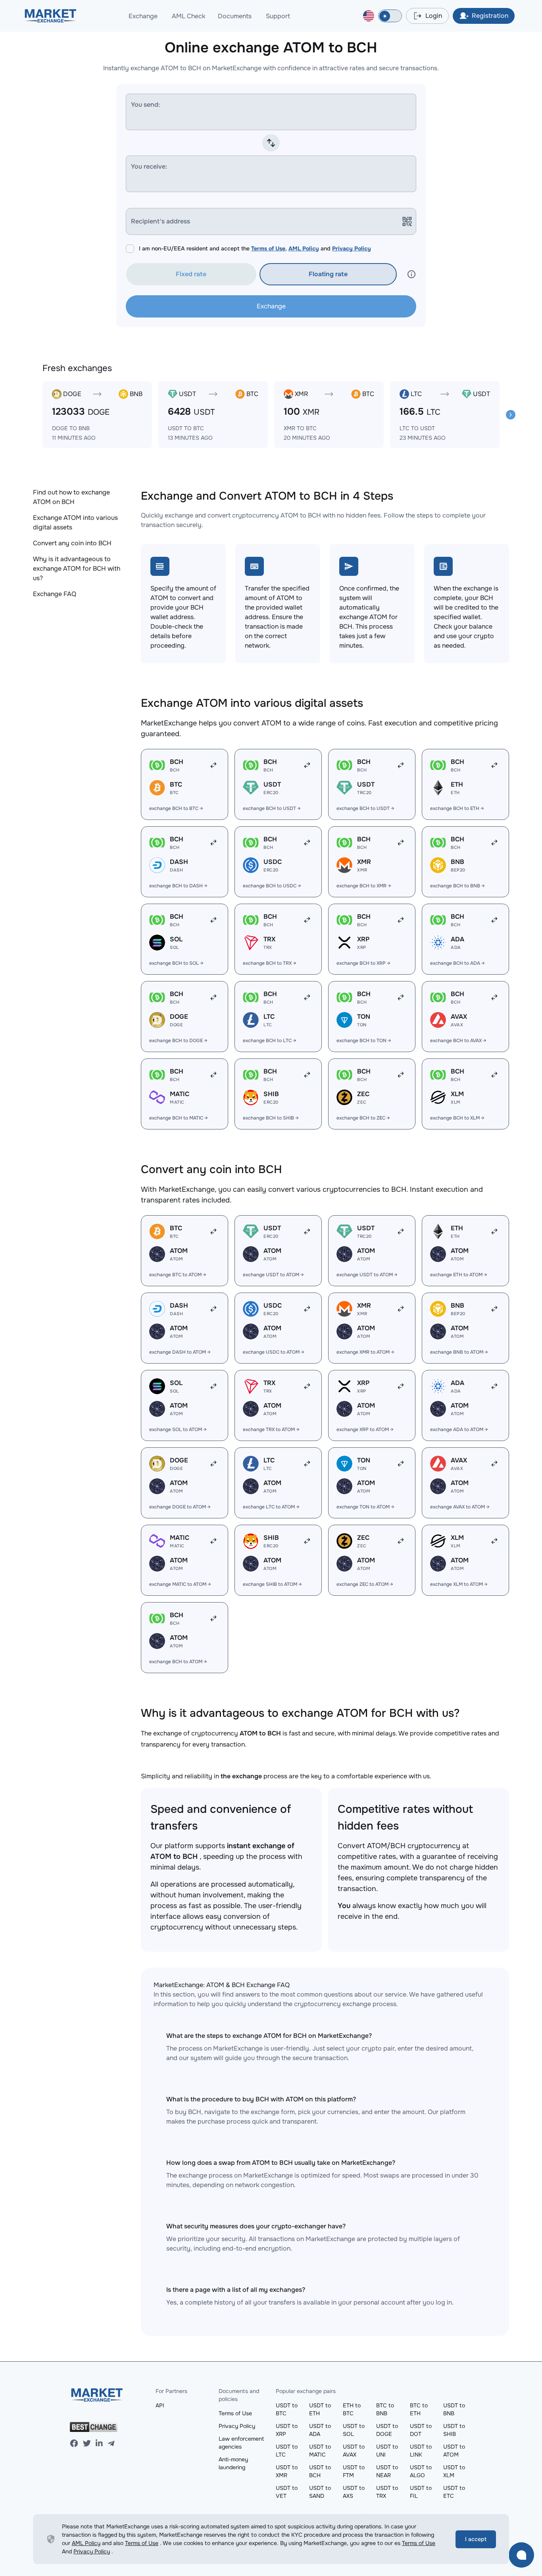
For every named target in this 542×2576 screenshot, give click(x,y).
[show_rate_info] (411, 274)
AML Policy (304, 248)
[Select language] (369, 16)
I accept (476, 2539)
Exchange (143, 16)
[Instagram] (99, 2443)
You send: (145, 105)
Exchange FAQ (55, 594)
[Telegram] (111, 2443)
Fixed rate (191, 274)
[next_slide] (511, 415)
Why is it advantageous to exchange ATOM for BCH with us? (77, 568)
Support (278, 16)
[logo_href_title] (51, 16)
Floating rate (328, 274)
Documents (235, 16)
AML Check (188, 16)
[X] (87, 2443)
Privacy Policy (352, 248)
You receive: (149, 166)
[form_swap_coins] (271, 143)
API (160, 2405)
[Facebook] (74, 2443)
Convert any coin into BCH (72, 543)
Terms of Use (268, 248)
